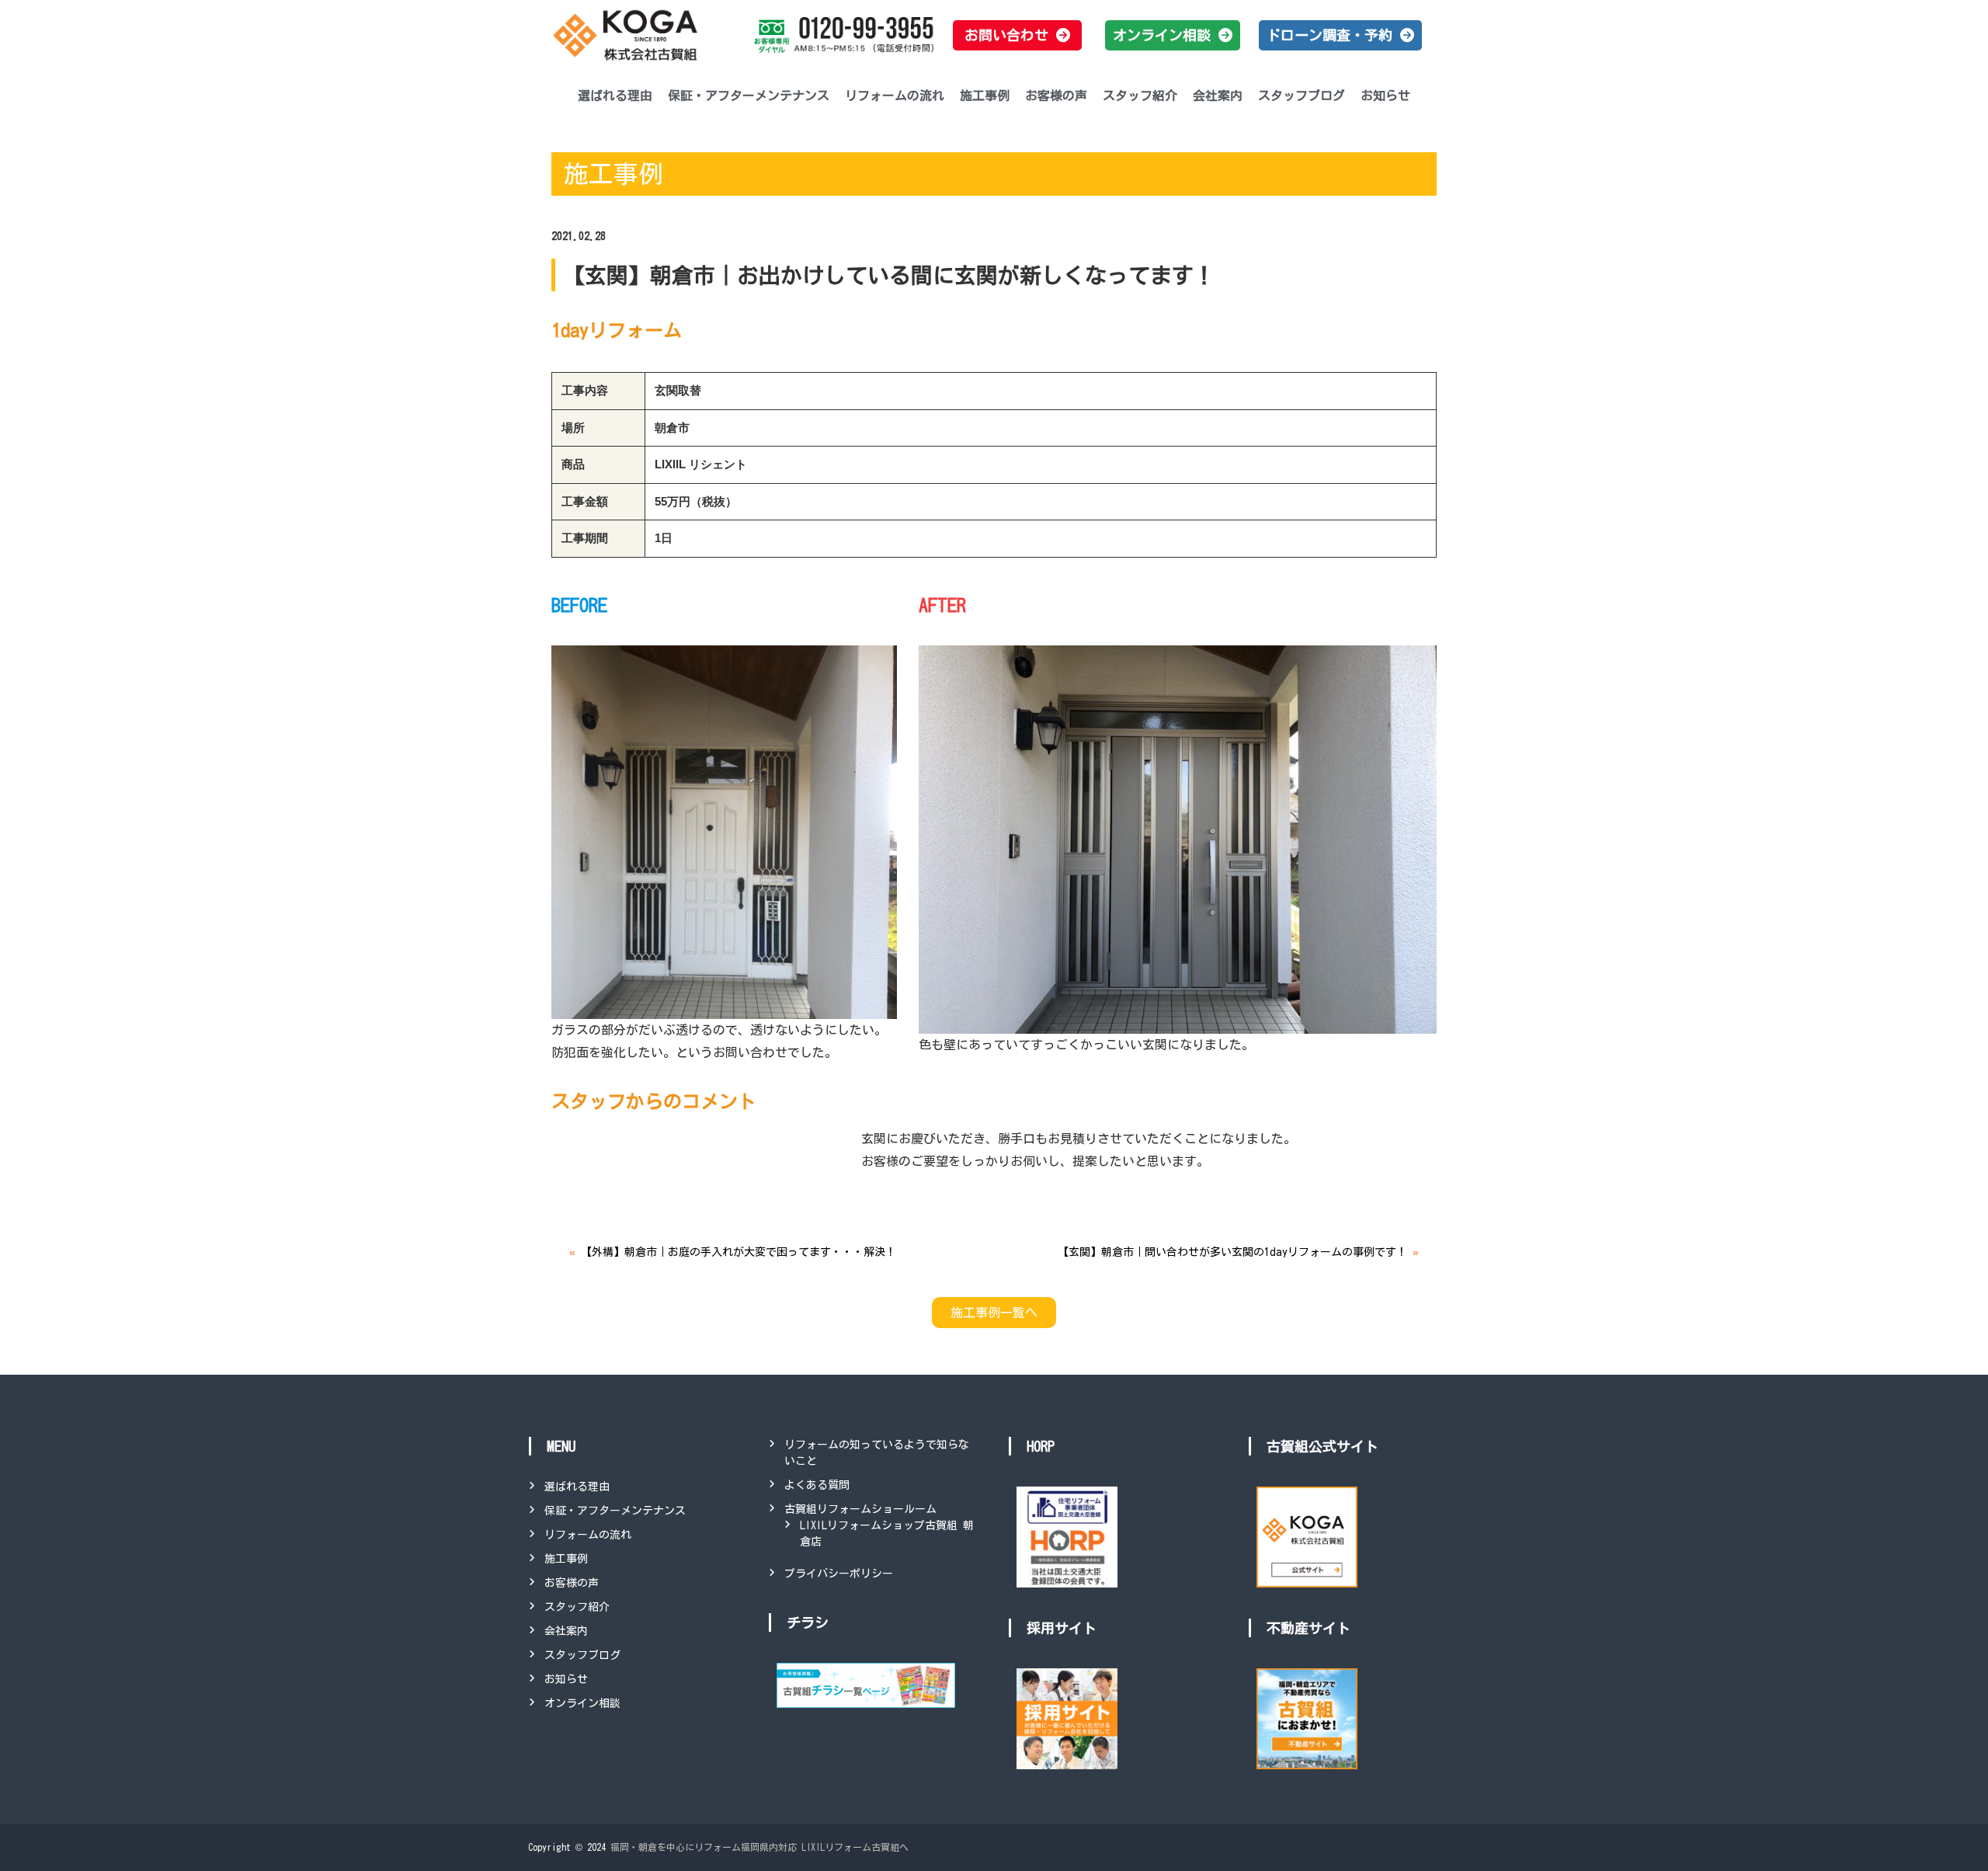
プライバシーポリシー (839, 1574)
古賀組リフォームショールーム (860, 1509)
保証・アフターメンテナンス (749, 96)
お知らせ (1385, 96)
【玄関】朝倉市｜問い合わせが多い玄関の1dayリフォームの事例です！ (1232, 1252)
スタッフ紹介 (1140, 96)
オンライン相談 (582, 1703)
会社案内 (1218, 96)
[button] (1017, 35)
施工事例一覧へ (994, 1313)
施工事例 (985, 96)
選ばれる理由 (615, 96)
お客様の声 (1056, 96)
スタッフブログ (1302, 96)
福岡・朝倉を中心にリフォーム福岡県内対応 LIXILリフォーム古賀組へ (759, 1847)
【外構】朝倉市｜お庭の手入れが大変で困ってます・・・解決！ (739, 1252)
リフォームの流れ (895, 96)
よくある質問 (817, 1485)
